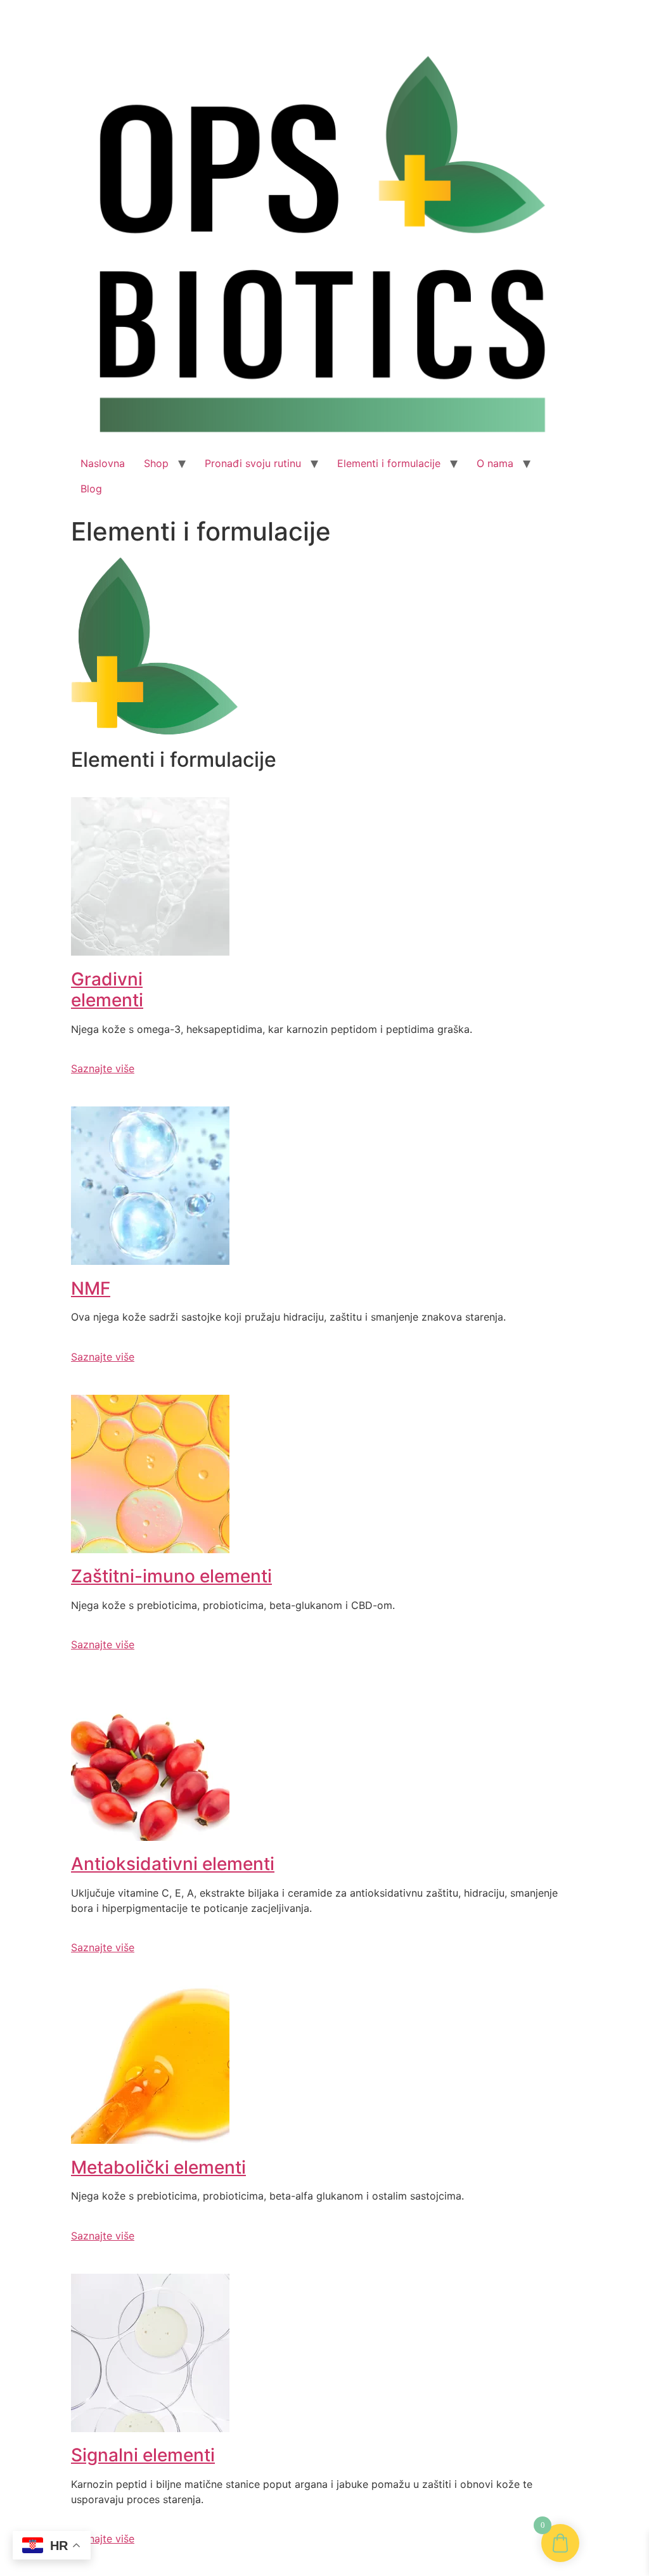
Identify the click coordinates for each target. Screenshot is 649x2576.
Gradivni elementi (107, 990)
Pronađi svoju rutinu (253, 463)
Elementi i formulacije (389, 463)
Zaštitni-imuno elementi (171, 1576)
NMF (91, 1288)
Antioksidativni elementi (173, 1864)
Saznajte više (103, 1068)
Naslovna (103, 463)
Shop (156, 463)
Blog (91, 489)
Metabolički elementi (158, 2167)
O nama (495, 463)
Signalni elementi (143, 2455)
